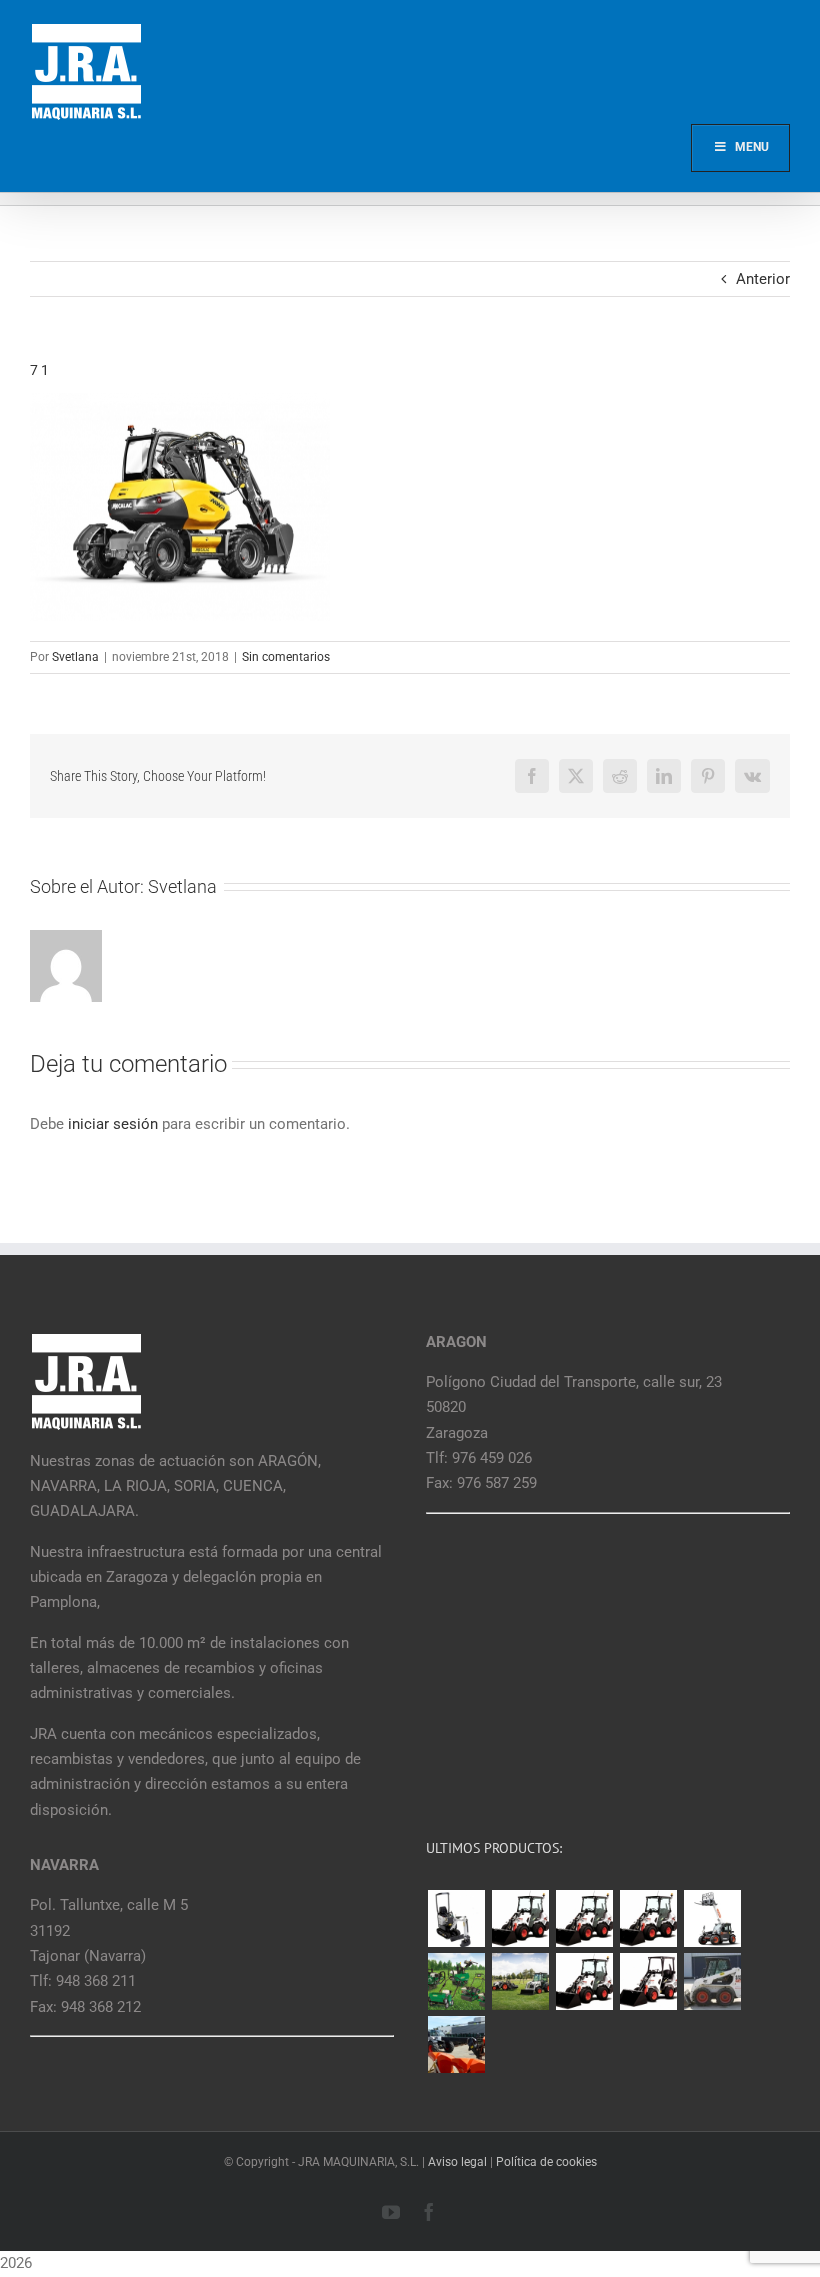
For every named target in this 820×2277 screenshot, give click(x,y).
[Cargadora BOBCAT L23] (648, 1981)
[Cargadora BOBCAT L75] (648, 1918)
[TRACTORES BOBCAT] (520, 1981)
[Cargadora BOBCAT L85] (584, 1918)
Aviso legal (457, 2162)
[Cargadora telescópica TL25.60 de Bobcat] (712, 1918)
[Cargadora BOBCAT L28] (584, 1981)
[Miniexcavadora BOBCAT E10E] (456, 1918)
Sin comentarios (286, 657)
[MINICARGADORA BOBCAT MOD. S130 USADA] (712, 1981)
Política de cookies (546, 2162)
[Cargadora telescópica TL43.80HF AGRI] (456, 2044)
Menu (752, 147)
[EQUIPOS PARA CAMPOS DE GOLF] (456, 1981)
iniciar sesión (115, 1124)
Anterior (763, 279)
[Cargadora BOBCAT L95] (520, 1918)
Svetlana (75, 657)
